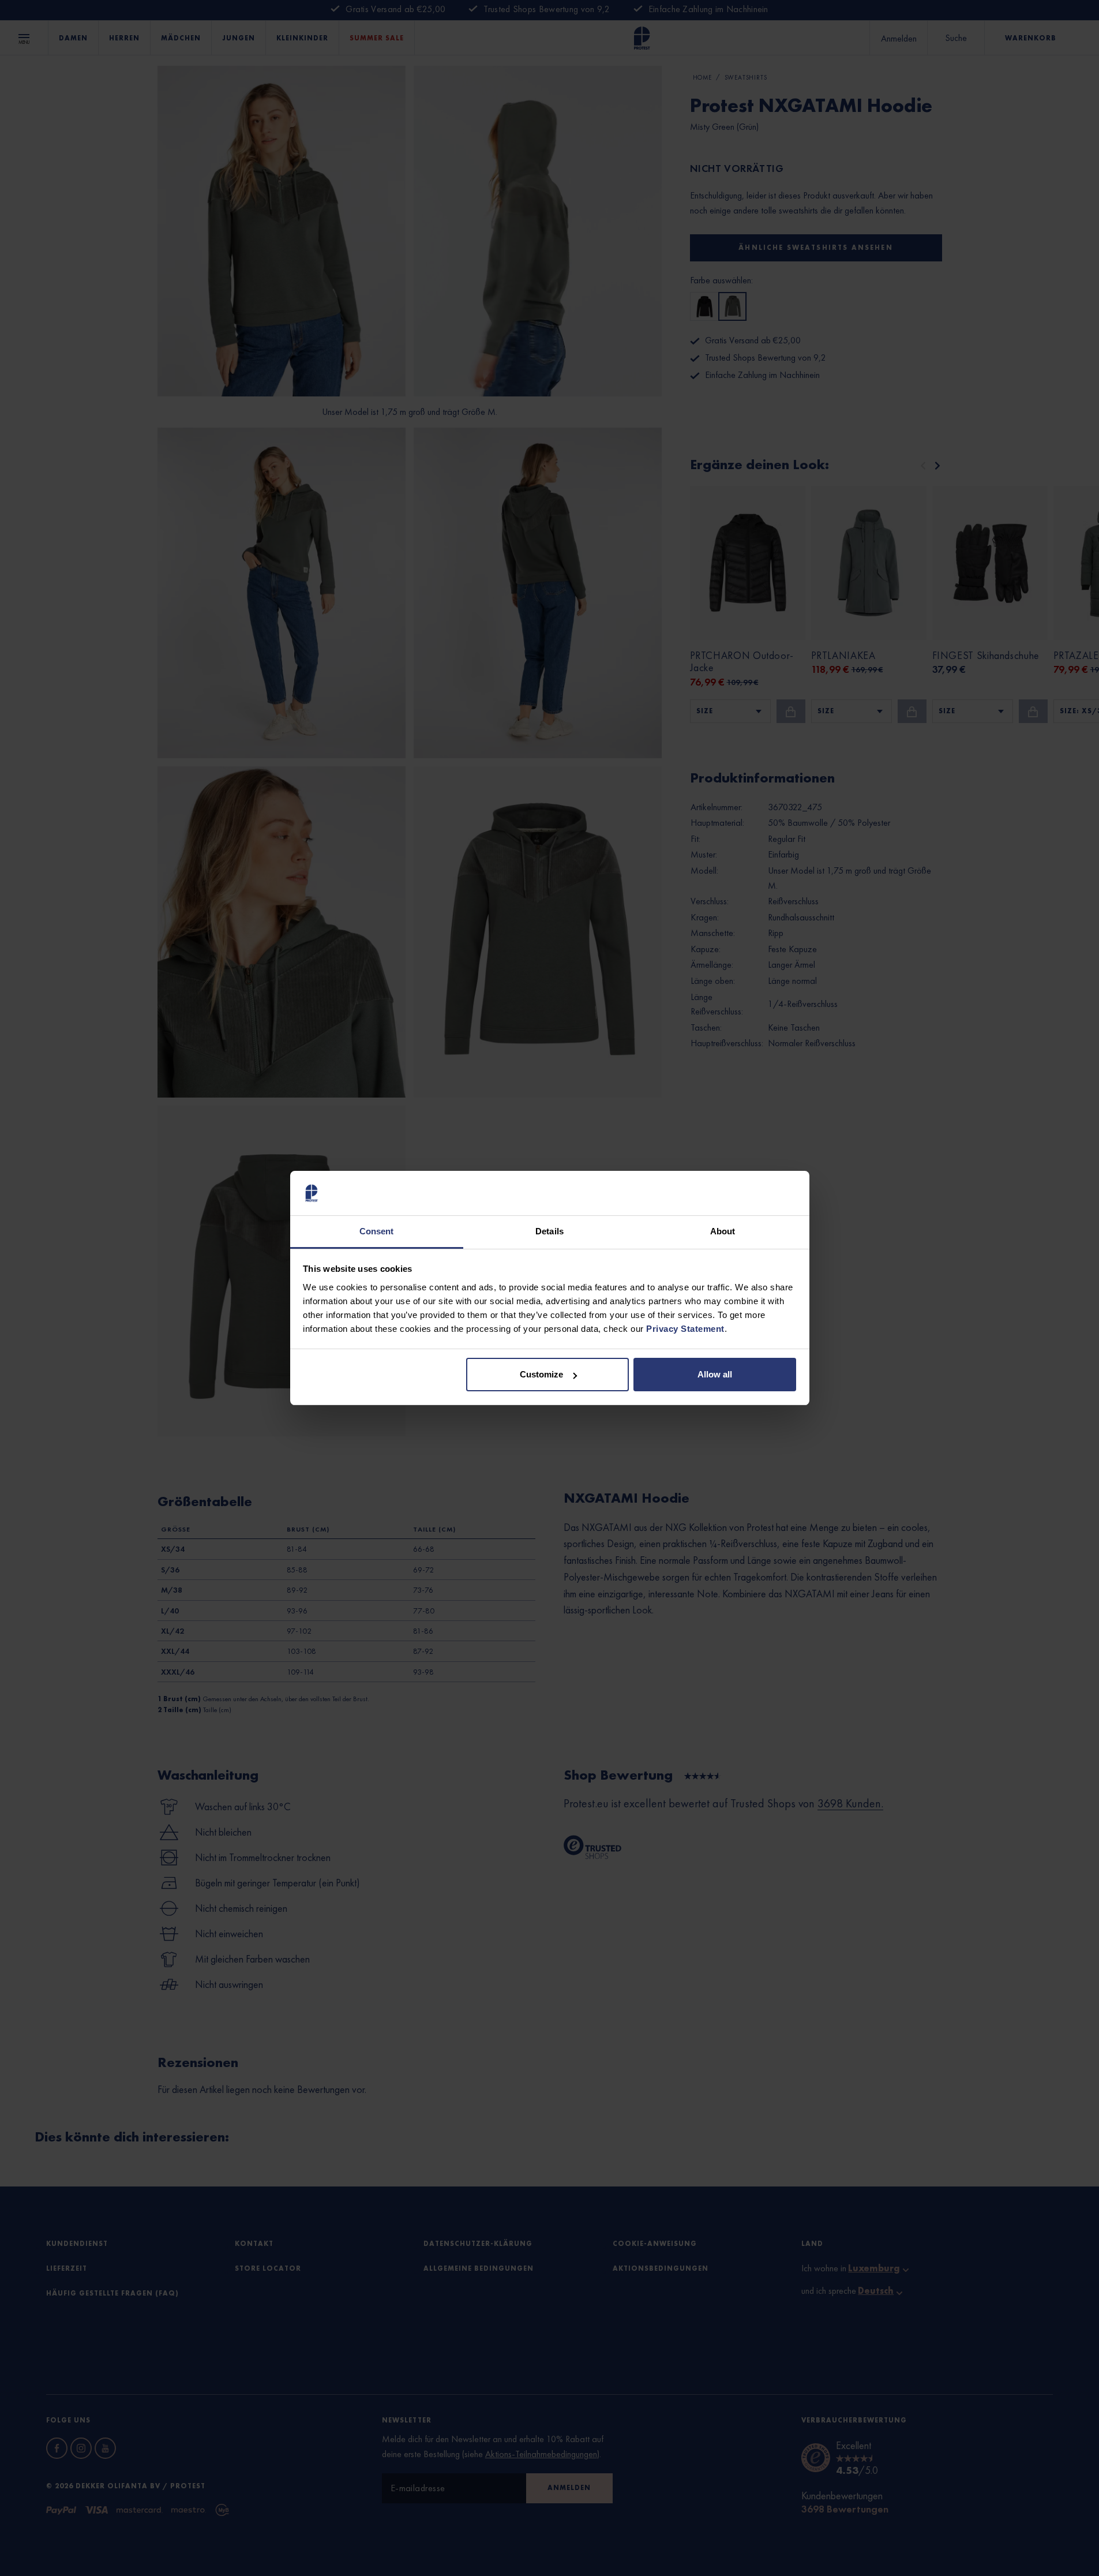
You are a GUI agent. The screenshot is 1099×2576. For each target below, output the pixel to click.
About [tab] (723, 1231)
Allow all (715, 1374)
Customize (541, 1374)
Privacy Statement (685, 1329)
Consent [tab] (377, 1231)
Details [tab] (549, 1231)
